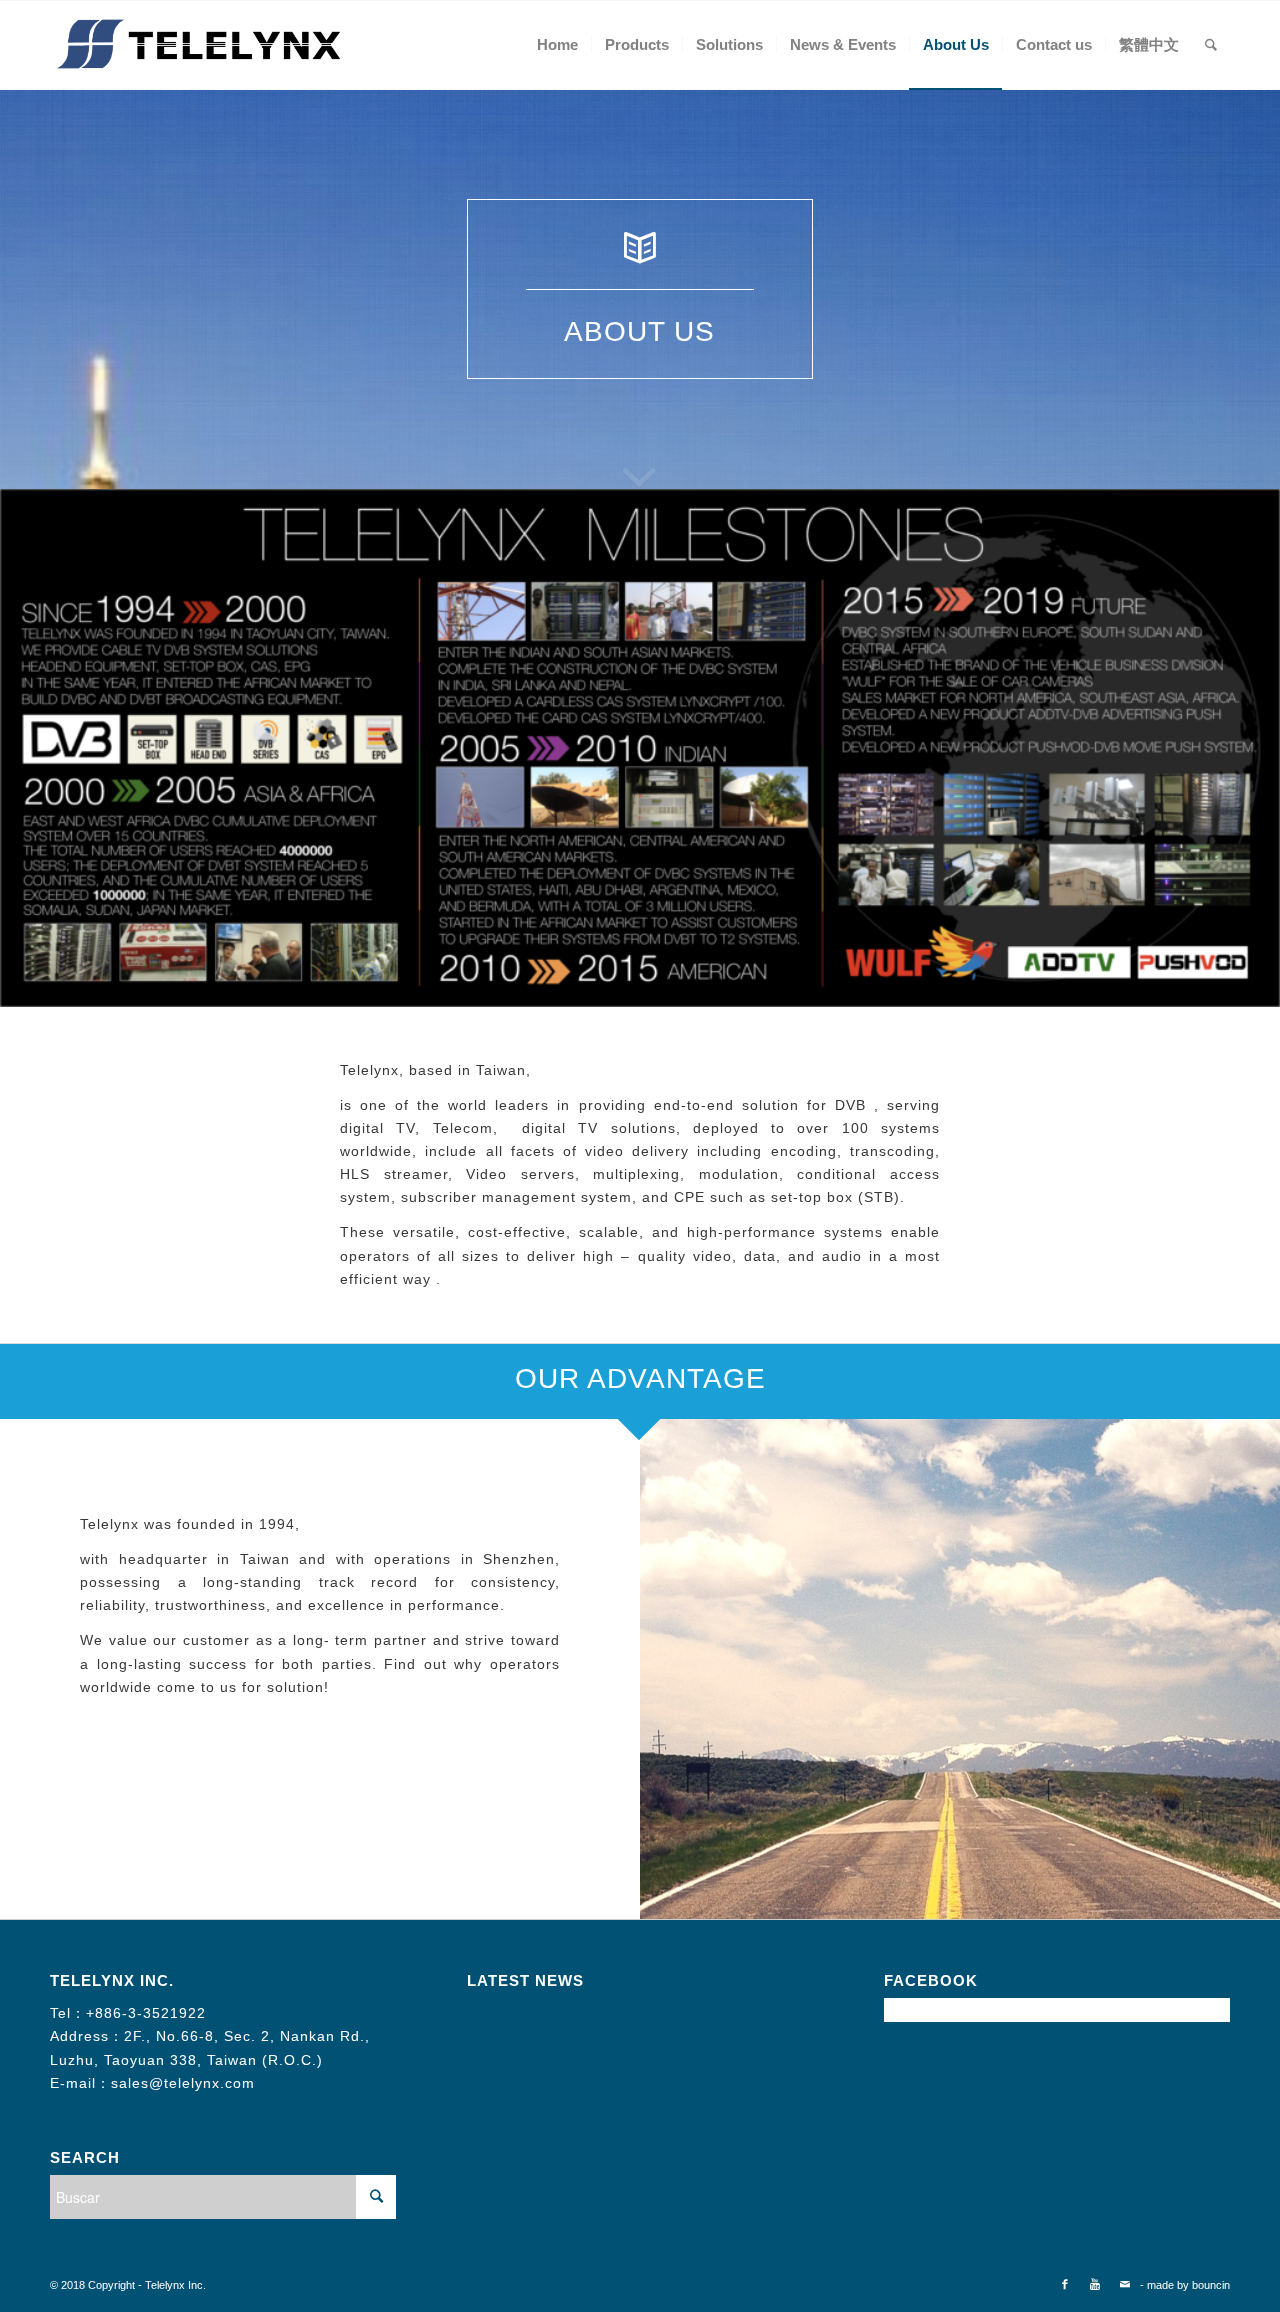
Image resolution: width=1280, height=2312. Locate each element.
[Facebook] (1065, 2284)
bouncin (1211, 2285)
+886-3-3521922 (146, 2013)
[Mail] (1125, 2284)
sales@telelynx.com (183, 2083)
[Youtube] (1095, 2284)
